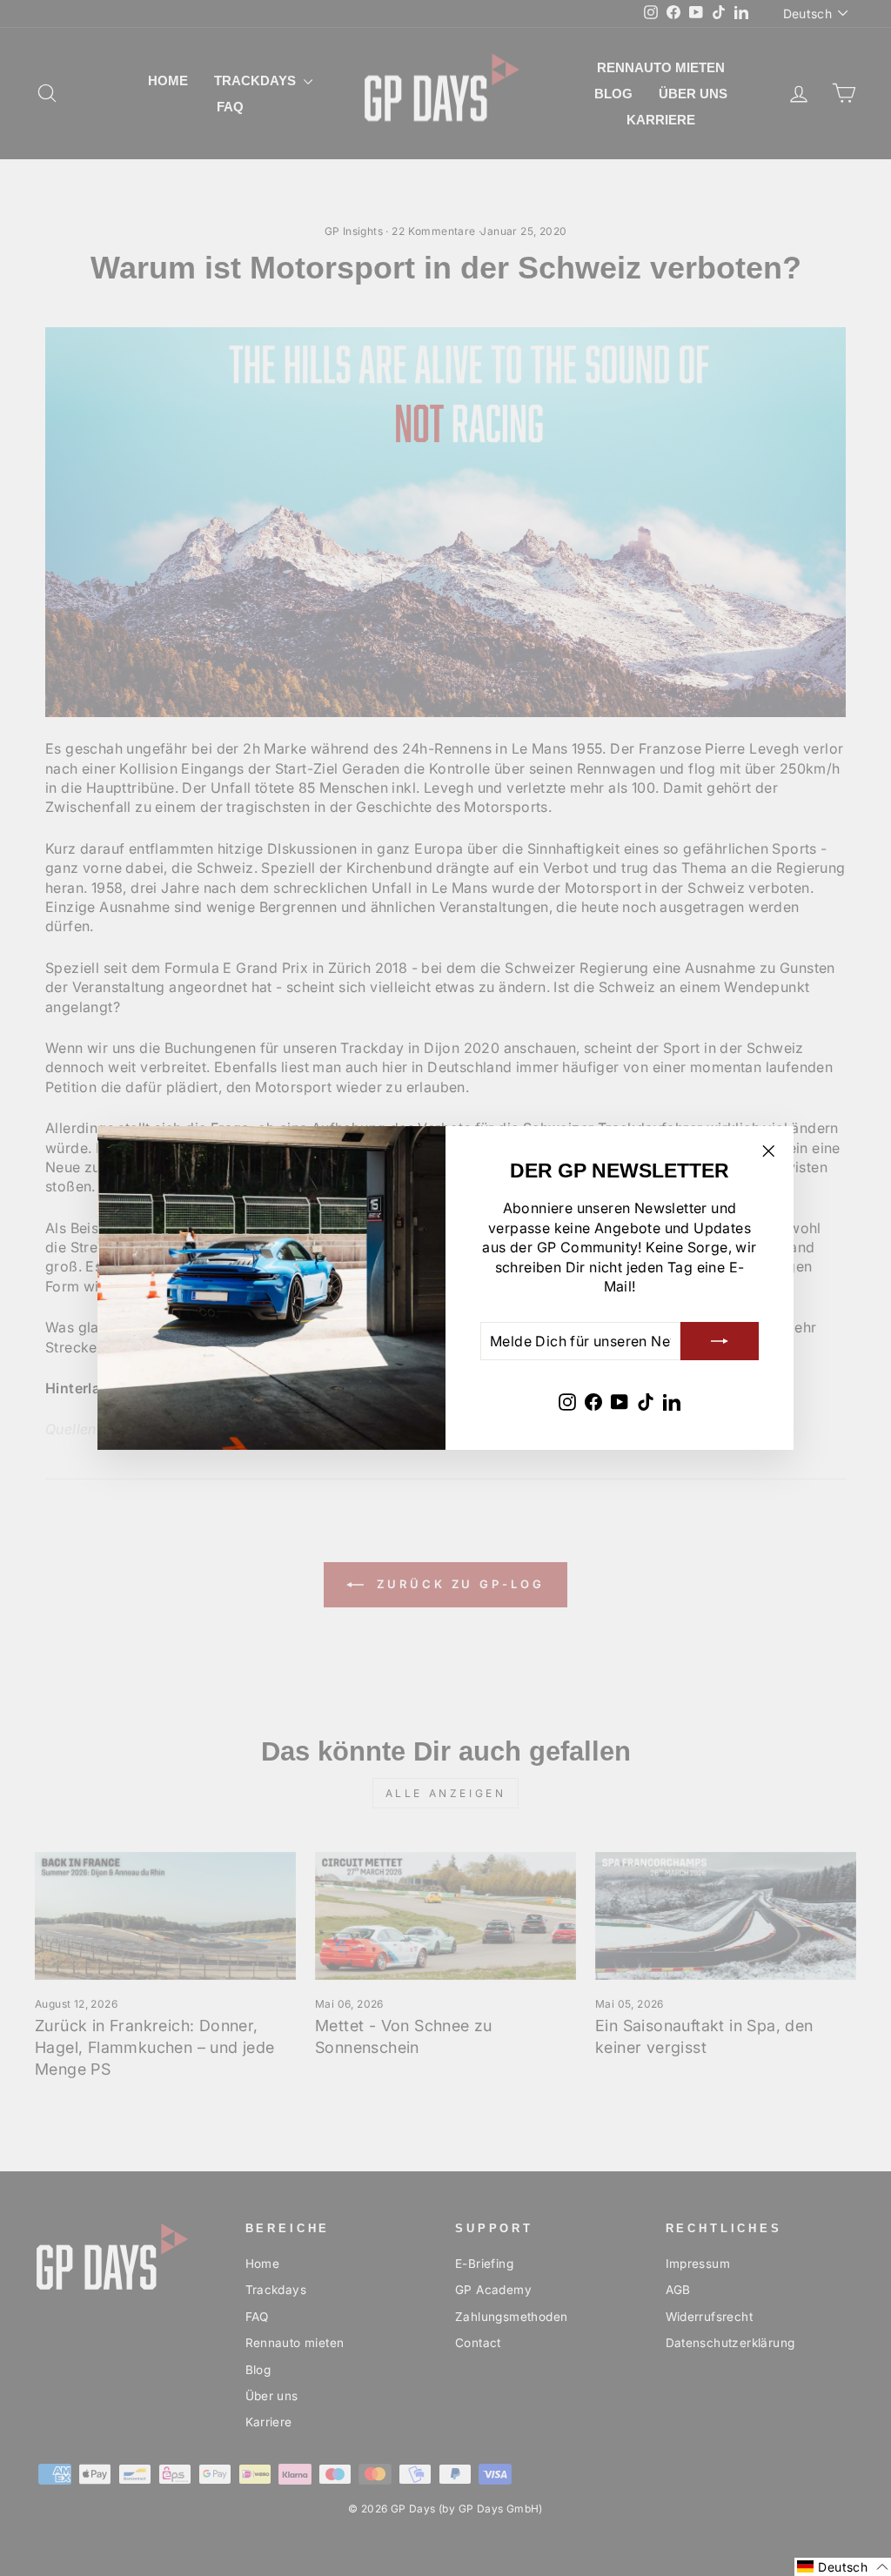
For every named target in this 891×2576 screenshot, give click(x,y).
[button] (843, 2567)
